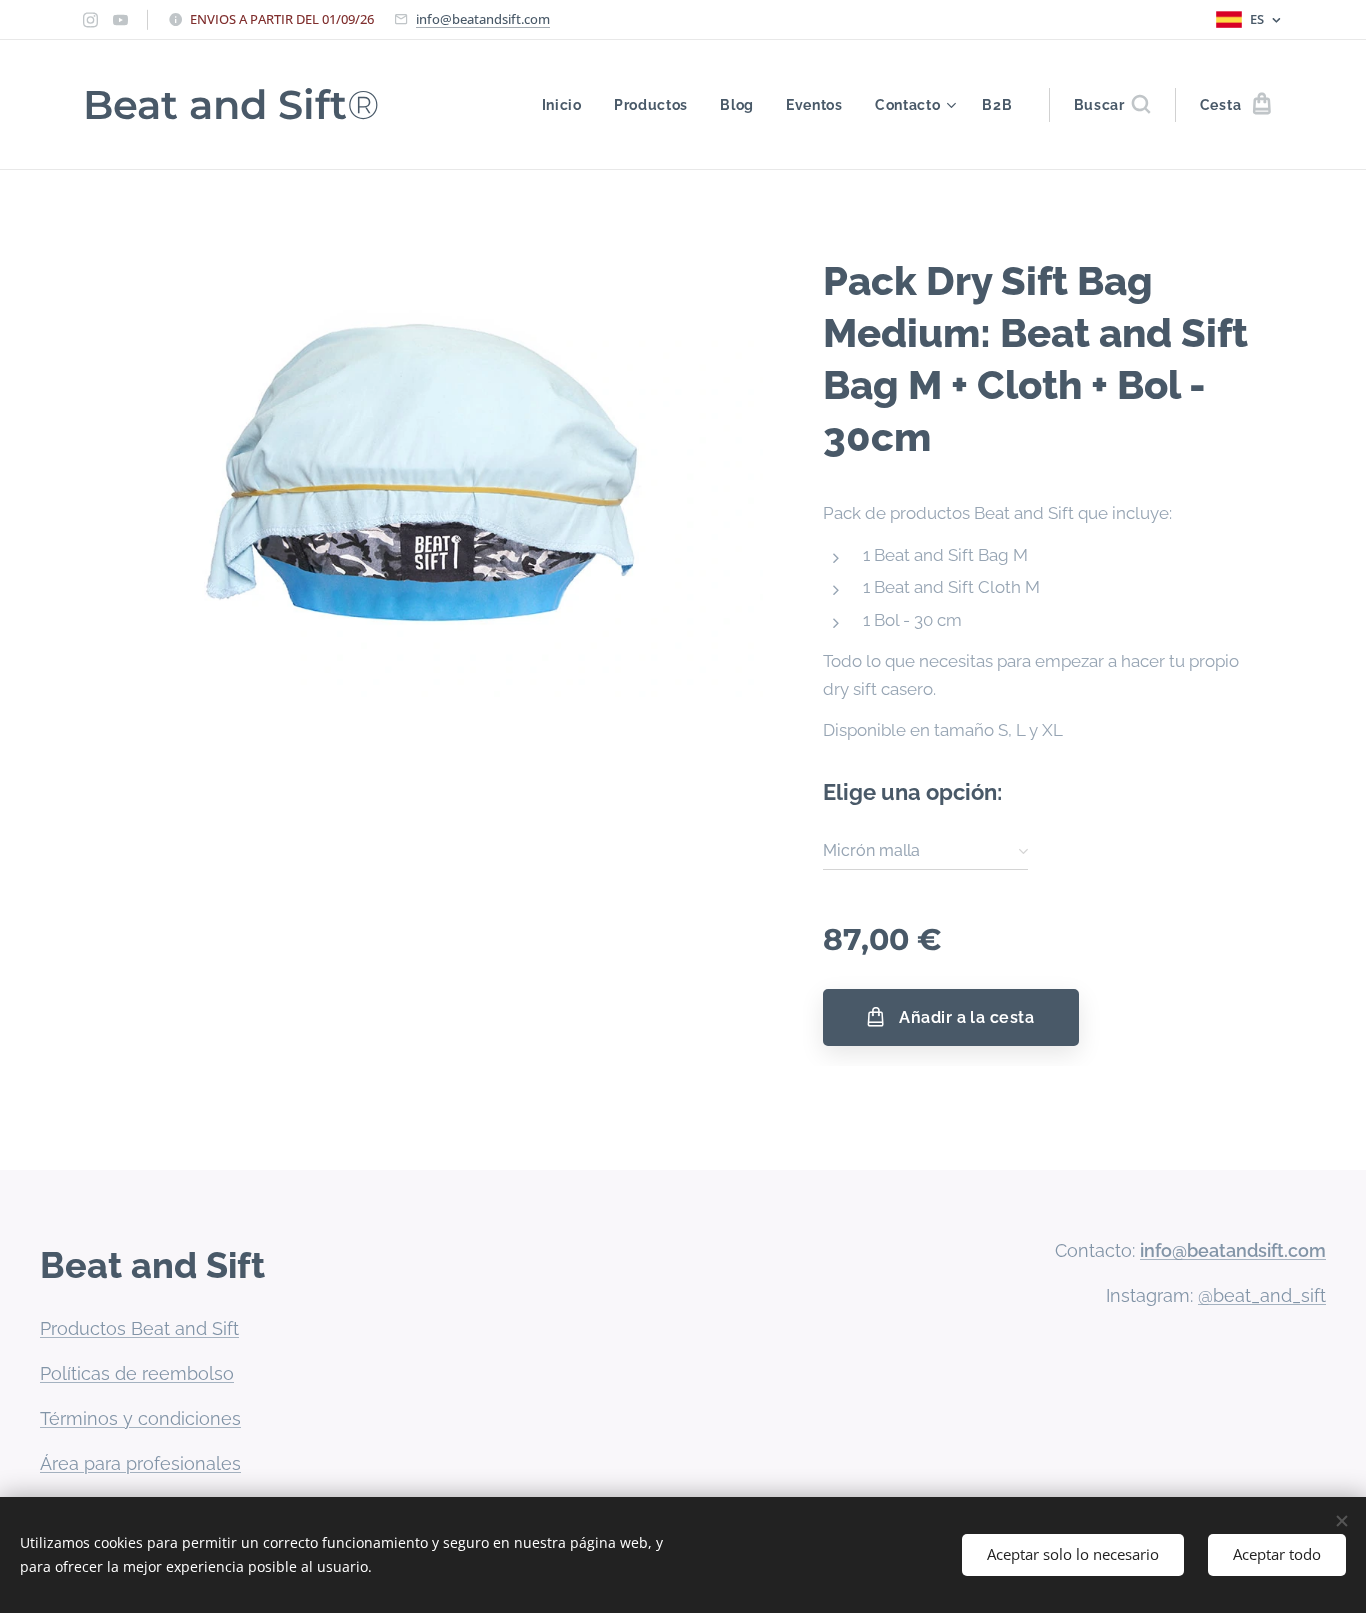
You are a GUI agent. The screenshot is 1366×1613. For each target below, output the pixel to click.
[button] (1112, 105)
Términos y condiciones (140, 1418)
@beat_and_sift (1262, 1295)
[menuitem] (567, 105)
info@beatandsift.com (483, 19)
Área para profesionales (140, 1463)
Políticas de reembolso (137, 1373)
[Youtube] (120, 20)
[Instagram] (90, 20)
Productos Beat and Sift (139, 1328)
